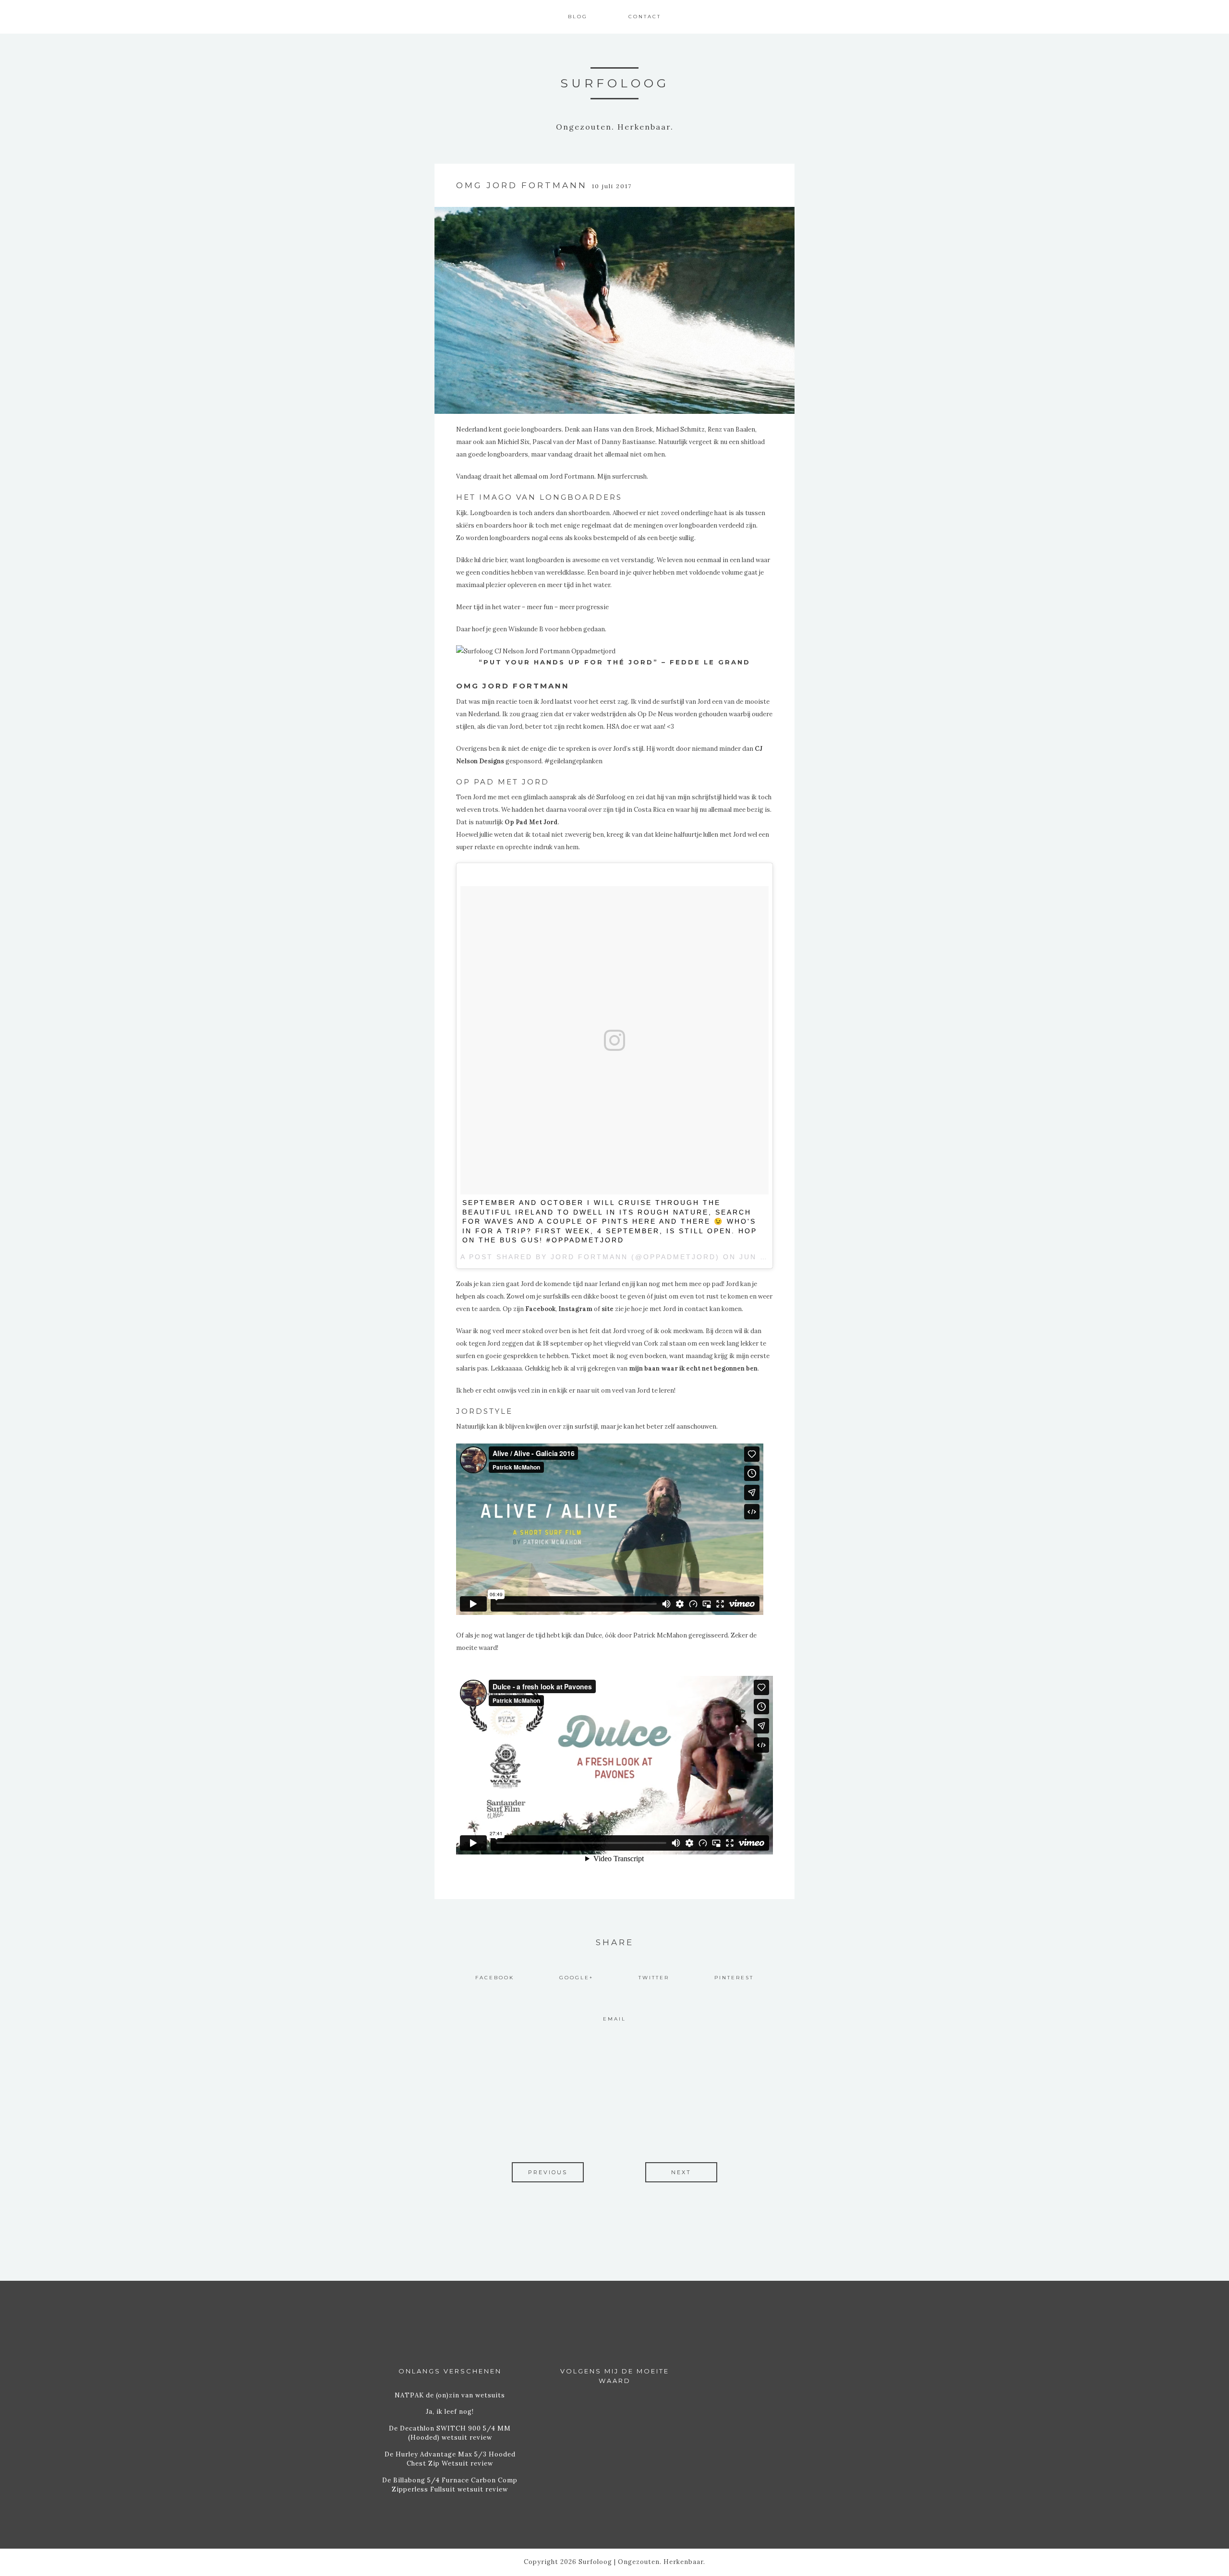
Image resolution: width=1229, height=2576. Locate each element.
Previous (548, 2172)
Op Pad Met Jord (531, 822)
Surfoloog (615, 83)
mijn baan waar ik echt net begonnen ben (693, 1368)
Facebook (540, 1309)
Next (681, 2172)
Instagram (575, 1309)
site (608, 1309)
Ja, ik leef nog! (450, 2412)
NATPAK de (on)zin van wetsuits (450, 2395)
